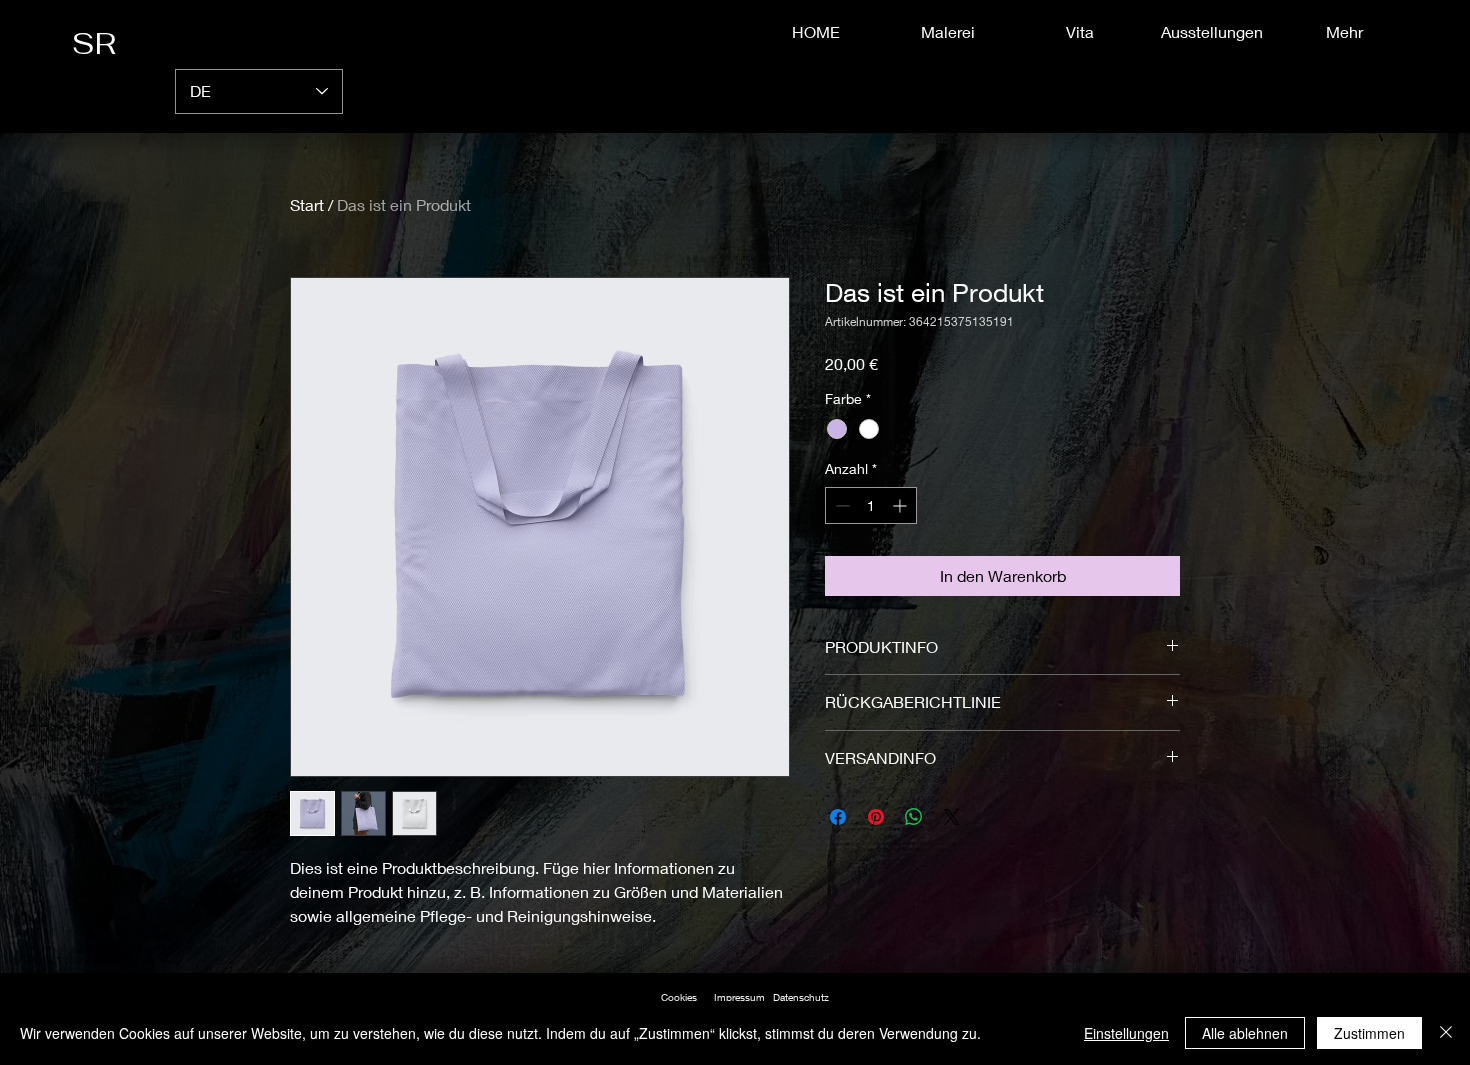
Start (307, 204)
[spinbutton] (871, 505)
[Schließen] (1446, 1033)
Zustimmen (1369, 1033)
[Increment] (901, 505)
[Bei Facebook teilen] (838, 817)
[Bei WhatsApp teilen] (914, 817)
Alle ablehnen (1245, 1033)
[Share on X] (952, 817)
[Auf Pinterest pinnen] (876, 817)
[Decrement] (840, 505)
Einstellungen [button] (1126, 1033)
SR (102, 43)
